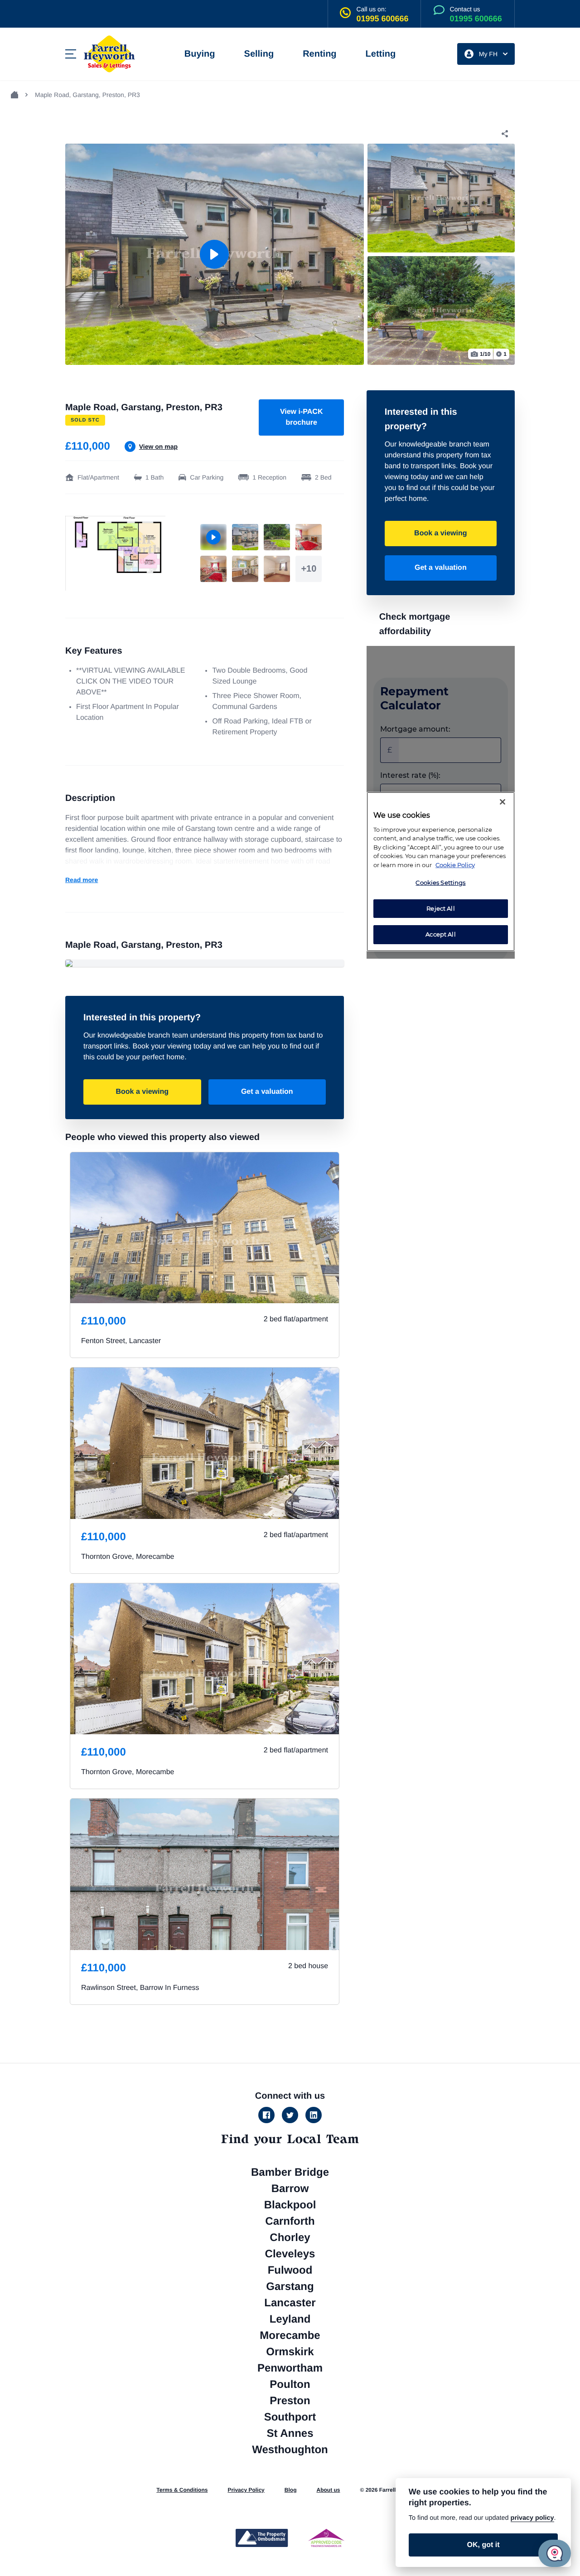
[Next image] (502, 254)
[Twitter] (290, 2115)
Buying (200, 54)
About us (328, 2490)
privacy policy (532, 2518)
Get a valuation (267, 1092)
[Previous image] (78, 254)
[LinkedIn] (314, 2115)
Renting (319, 54)
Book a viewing (142, 1092)
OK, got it (483, 2545)
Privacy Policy (246, 2490)
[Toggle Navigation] (71, 54)
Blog (291, 2490)
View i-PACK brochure (302, 417)
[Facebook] (266, 2115)
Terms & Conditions (182, 2490)
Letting (381, 54)
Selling (259, 54)
